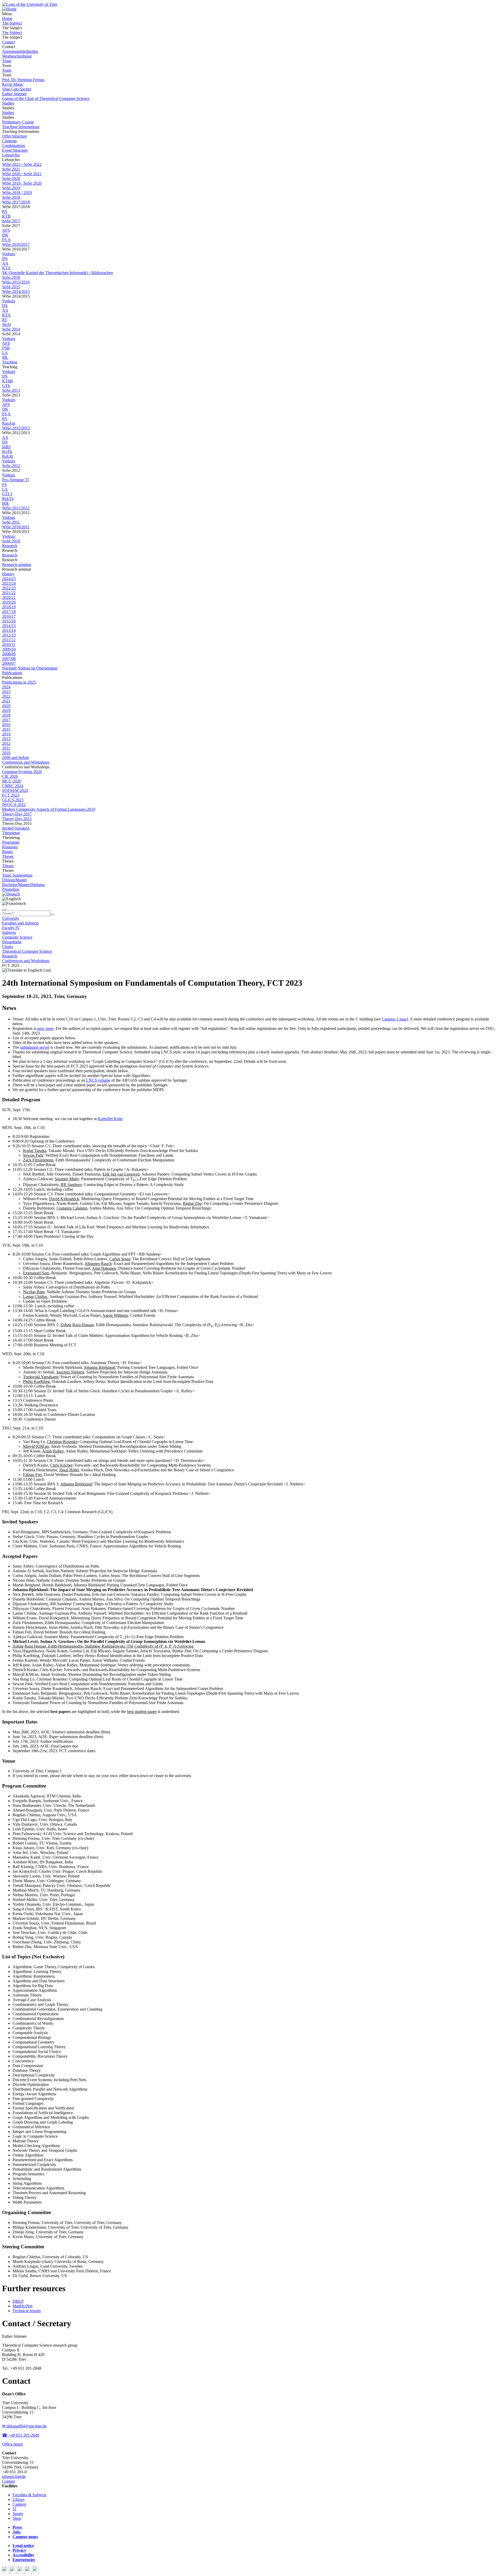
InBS (6, 447)
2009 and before (16, 758)
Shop (17, 2518)
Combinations (14, 146)
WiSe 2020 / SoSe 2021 (22, 174)
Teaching (10, 362)
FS (4, 484)
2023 (6, 692)
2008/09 (9, 654)
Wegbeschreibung (17, 56)
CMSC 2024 (13, 786)
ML (5, 357)
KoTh (7, 452)
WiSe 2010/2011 (16, 527)
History (8, 574)
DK (5, 235)
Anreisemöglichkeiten (20, 51)
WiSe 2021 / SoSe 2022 (22, 164)
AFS (6, 230)
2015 (6, 729)
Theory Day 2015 (17, 819)
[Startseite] (30, 4)
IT (15, 2509)
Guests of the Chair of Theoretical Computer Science (46, 98)
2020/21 (9, 597)
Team (7, 61)
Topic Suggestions (17, 875)
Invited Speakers (16, 828)
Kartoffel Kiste (110, 1119)
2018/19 (9, 607)
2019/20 (9, 602)
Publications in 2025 (19, 682)
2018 (6, 715)
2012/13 (9, 635)
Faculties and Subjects (20, 923)
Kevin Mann (13, 84)
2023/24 (9, 583)
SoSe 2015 (11, 287)
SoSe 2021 (11, 169)
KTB (6, 216)
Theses (8, 856)
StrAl (7, 324)
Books (7, 852)
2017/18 (9, 612)
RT (5, 320)
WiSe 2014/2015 (16, 291)
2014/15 (9, 626)
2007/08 (9, 659)
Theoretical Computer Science (27, 951)
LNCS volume (98, 1080)
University (11, 918)
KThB (7, 381)
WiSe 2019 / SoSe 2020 (22, 183)
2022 (6, 696)
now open (45, 1028)
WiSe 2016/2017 (16, 244)
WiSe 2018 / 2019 (17, 193)
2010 (6, 753)
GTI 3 (7, 494)
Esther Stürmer (14, 94)
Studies (8, 103)
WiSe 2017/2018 (16, 202)
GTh (6, 386)
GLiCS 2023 (13, 800)
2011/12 (9, 640)
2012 (6, 743)
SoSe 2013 (11, 390)
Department (12, 942)
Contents (9, 141)
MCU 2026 (12, 781)
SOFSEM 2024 (15, 790)
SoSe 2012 (11, 466)
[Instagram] (29, 2571)
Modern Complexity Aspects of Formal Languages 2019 (49, 809)
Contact (8, 42)
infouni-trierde (14, 2476)
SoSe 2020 (11, 178)
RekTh (8, 499)
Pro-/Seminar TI (15, 480)
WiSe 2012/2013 (16, 428)
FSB (6, 348)
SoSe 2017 (11, 221)
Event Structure (15, 150)
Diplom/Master (15, 880)
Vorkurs (9, 254)
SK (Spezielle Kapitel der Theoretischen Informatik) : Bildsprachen (58, 273)
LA (5, 353)
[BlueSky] (13, 2571)
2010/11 (9, 645)
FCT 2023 (11, 795)
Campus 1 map (394, 1019)
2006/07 (9, 663)
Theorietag (11, 833)
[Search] (53, 915)
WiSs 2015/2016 (16, 282)
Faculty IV (11, 928)
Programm (11, 842)
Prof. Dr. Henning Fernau (23, 80)
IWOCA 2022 (14, 805)
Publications (12, 673)
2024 (6, 687)
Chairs (7, 947)
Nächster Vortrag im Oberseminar (30, 668)
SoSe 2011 (11, 522)
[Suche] (4, 910)
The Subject (12, 23)
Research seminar (17, 564)
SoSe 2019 (11, 188)
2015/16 (9, 621)
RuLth (7, 456)
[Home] (9, 9)
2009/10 (9, 649)
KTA (6, 268)
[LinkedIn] (36, 2571)
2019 (6, 710)
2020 (6, 706)
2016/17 (9, 616)
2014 (6, 734)
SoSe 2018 (11, 197)
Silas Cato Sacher (17, 89)
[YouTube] (21, 2571)
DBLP (18, 2301)
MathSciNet (22, 2306)
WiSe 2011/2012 (16, 508)
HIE (6, 503)
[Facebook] (6, 2571)
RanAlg (9, 423)
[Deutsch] (11, 894)
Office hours (12, 2444)
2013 (6, 739)
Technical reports (27, 2311)
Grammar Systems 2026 (22, 772)
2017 (6, 720)
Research (10, 546)
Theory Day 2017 (17, 814)
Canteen (19, 2504)
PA (5, 211)
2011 (6, 748)
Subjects (9, 932)
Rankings (10, 847)
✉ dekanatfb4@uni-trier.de (24, 2426)
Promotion (11, 889)
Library (19, 2500)
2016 (6, 725)
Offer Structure (15, 136)
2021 (6, 701)
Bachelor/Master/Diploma (23, 885)
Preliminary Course (18, 122)
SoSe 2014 (11, 329)
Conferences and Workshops (26, 762)
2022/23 (9, 588)
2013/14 (9, 630)
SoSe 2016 (11, 277)
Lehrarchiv (11, 155)
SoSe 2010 (11, 541)
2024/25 (9, 579)
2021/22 (9, 593)
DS (5, 259)
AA (5, 263)
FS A (6, 240)
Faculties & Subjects (29, 2495)
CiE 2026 (10, 776)
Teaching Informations (21, 127)
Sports (18, 2514)
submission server (35, 1047)
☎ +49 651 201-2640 (21, 2435)
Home (7, 18)
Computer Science (17, 937)
